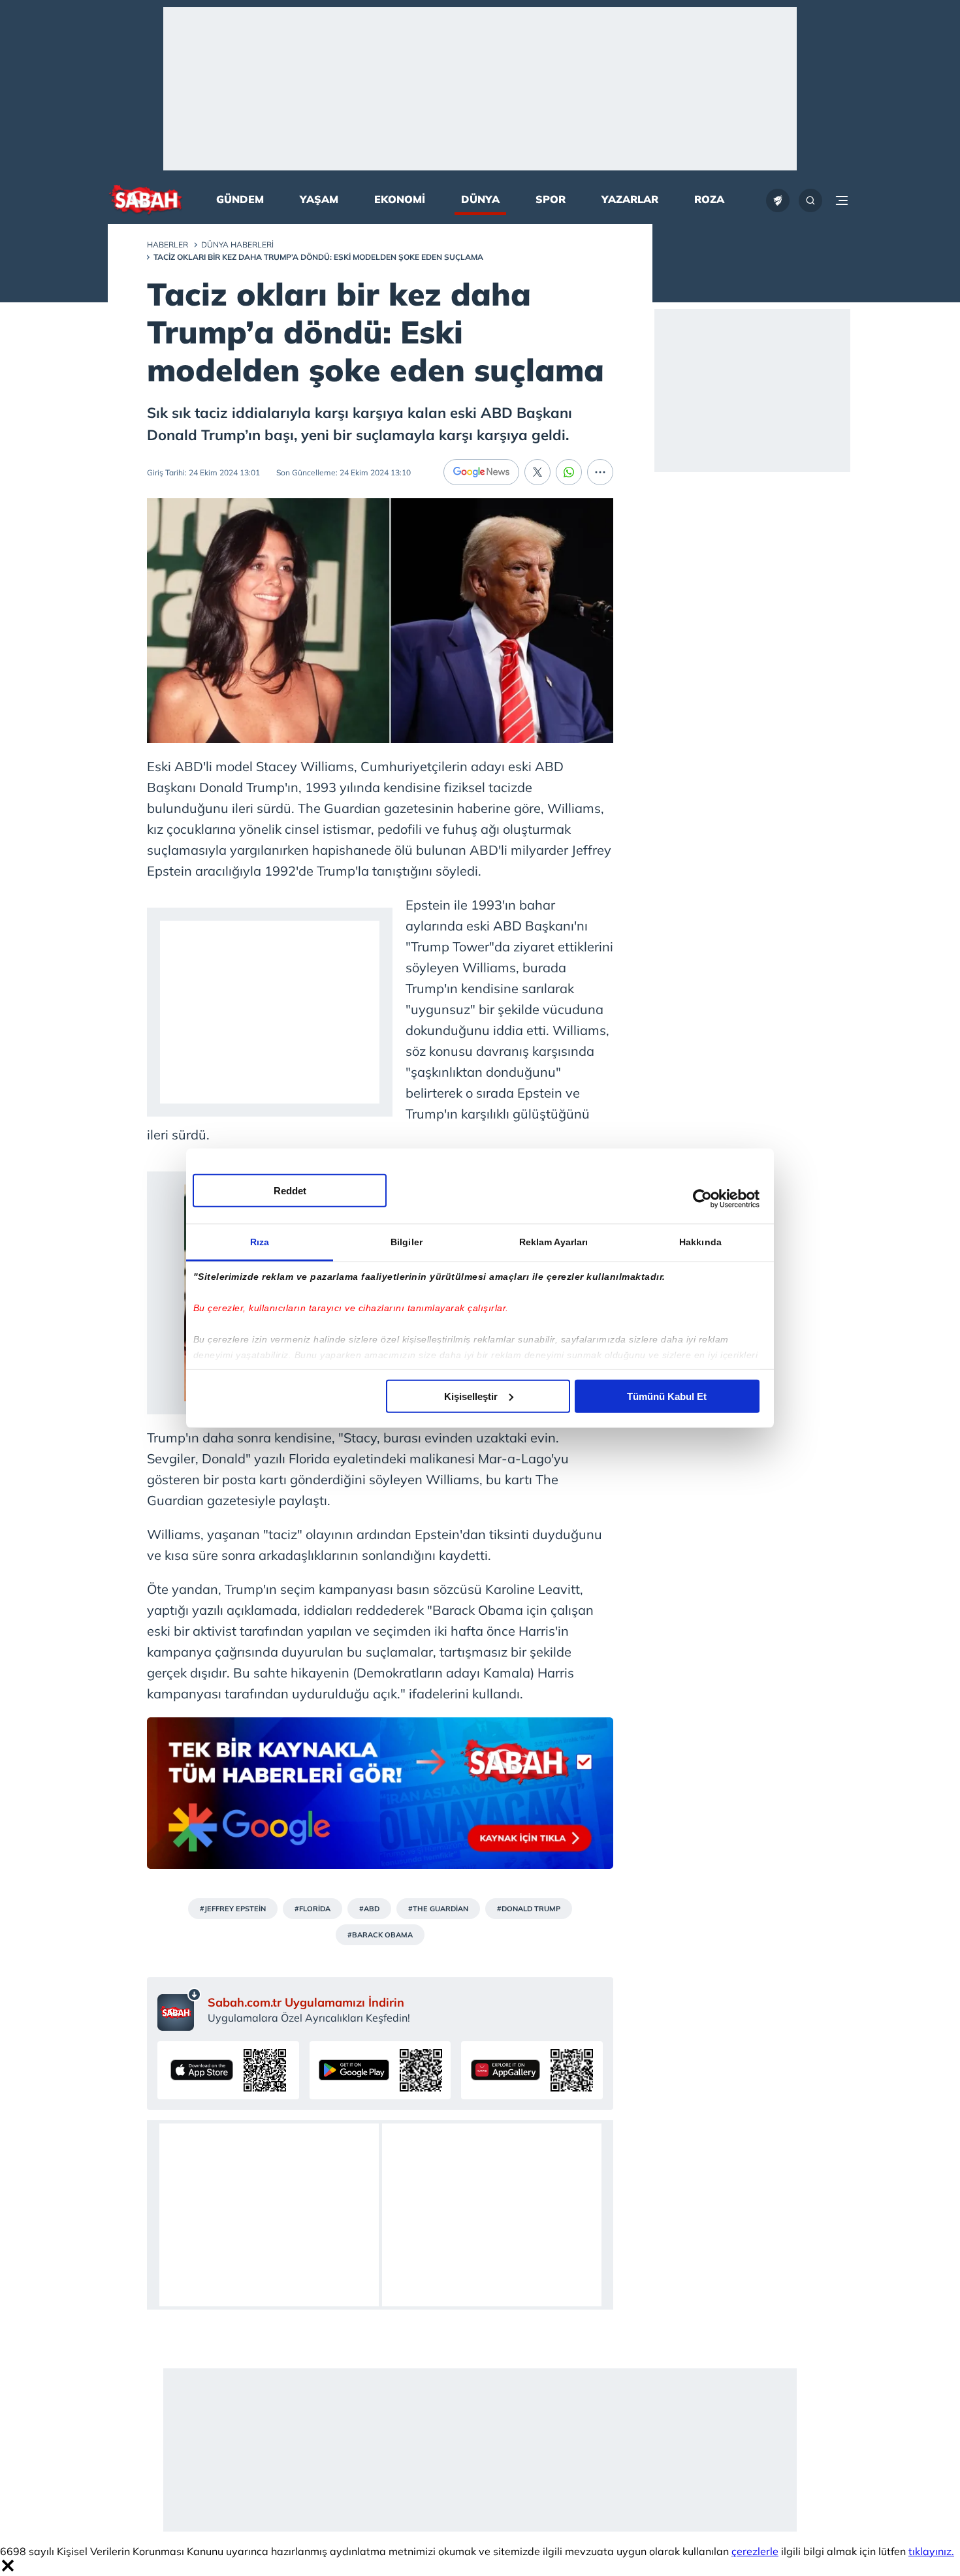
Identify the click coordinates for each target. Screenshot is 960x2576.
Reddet (290, 1190)
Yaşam (319, 199)
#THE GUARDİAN (438, 1909)
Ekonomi (400, 199)
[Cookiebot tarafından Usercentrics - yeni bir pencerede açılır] (702, 1199)
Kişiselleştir (471, 1396)
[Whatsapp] (569, 472)
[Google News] (481, 472)
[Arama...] (810, 200)
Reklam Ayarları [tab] (554, 1241)
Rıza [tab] (260, 1241)
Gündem (240, 199)
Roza (709, 199)
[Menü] (842, 200)
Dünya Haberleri (237, 245)
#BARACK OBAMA (380, 1935)
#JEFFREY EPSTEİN (233, 1909)
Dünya (480, 199)
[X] (537, 472)
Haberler (168, 245)
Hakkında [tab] (700, 1241)
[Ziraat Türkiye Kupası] (778, 200)
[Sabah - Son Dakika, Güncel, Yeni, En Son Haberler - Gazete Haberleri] (146, 201)
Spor (551, 199)
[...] (600, 472)
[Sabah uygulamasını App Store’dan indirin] (228, 2070)
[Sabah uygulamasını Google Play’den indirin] (380, 2070)
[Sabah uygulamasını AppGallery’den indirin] (532, 2070)
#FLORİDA (312, 1909)
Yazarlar (630, 199)
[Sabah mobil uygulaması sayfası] (179, 2009)
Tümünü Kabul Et (667, 1396)
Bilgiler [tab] (407, 1241)
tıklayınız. (931, 2551)
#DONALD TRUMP (529, 1909)
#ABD (369, 1909)
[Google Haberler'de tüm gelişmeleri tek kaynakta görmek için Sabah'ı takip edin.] (380, 1800)
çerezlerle (755, 2551)
